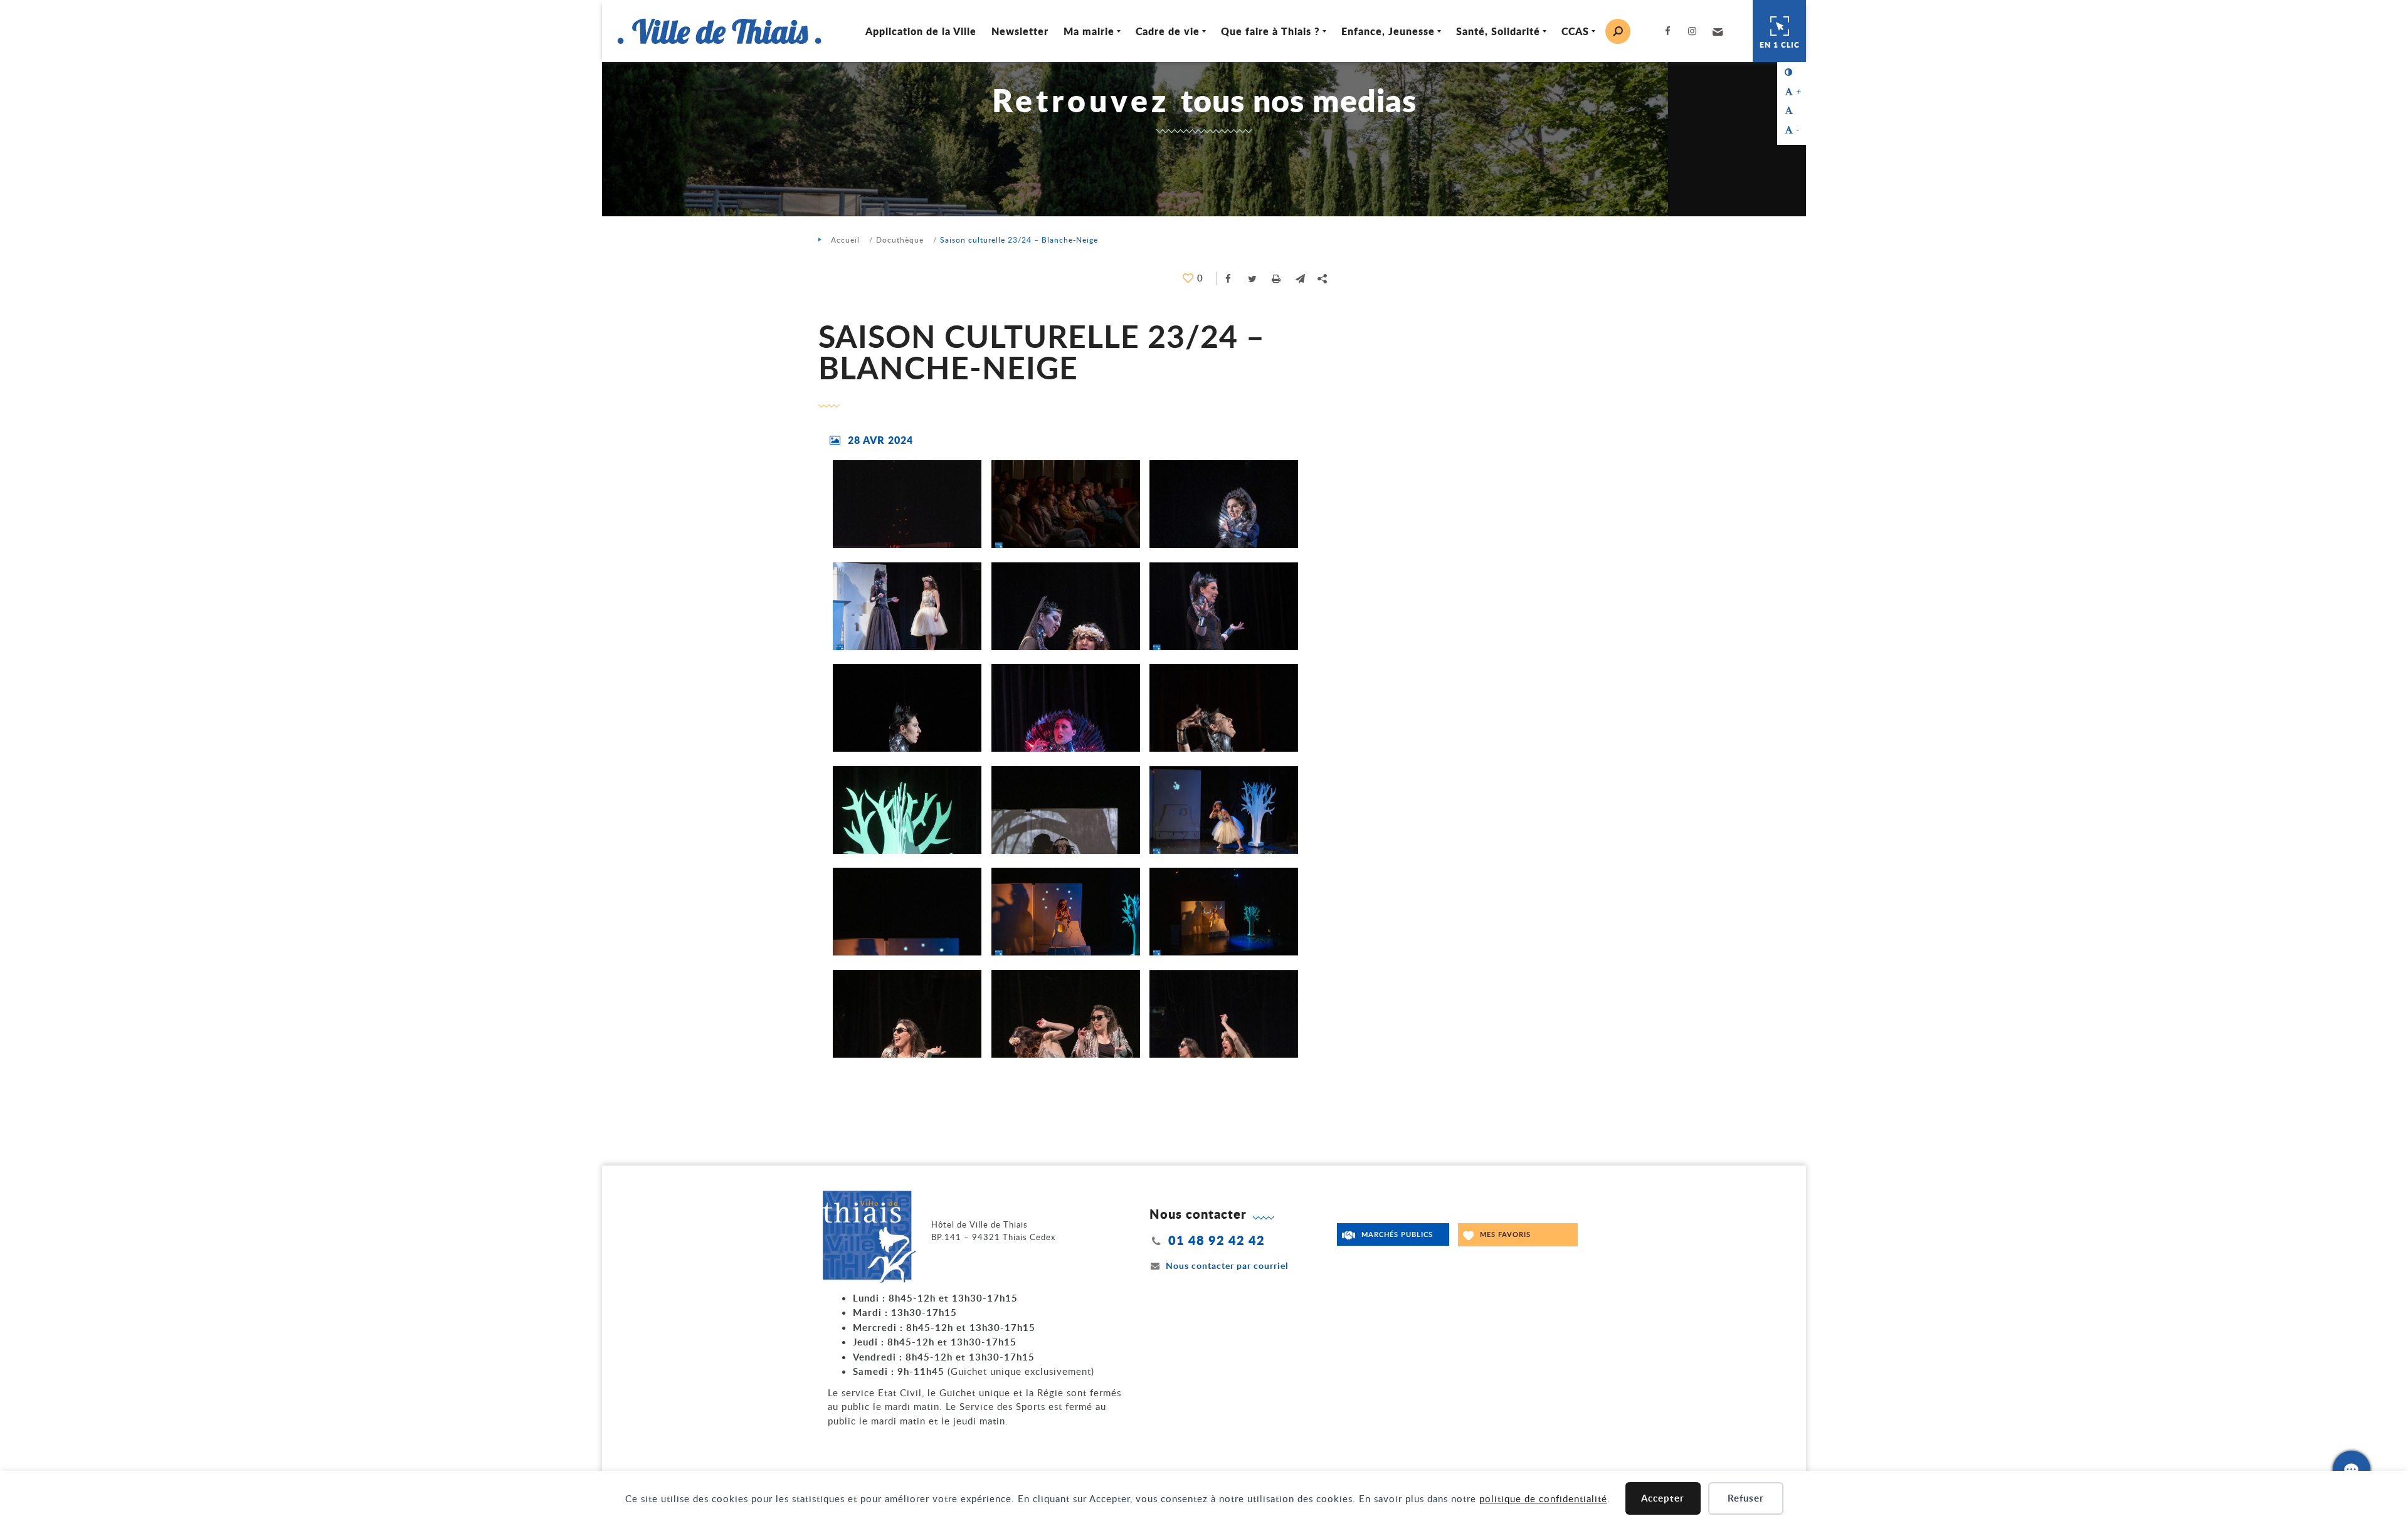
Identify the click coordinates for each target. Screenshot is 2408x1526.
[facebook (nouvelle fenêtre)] (1670, 31)
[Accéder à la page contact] (2352, 1470)
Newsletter (1020, 31)
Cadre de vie (1168, 31)
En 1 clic (1780, 45)
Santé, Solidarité (1498, 31)
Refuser (1746, 1498)
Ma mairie (1089, 31)
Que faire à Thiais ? (1270, 31)
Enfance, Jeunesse (1388, 31)
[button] (1716, 31)
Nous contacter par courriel (1227, 1266)
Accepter (1663, 1498)
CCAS (1575, 31)
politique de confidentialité (1543, 1498)
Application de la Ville (921, 31)
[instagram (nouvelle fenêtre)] (1695, 31)
